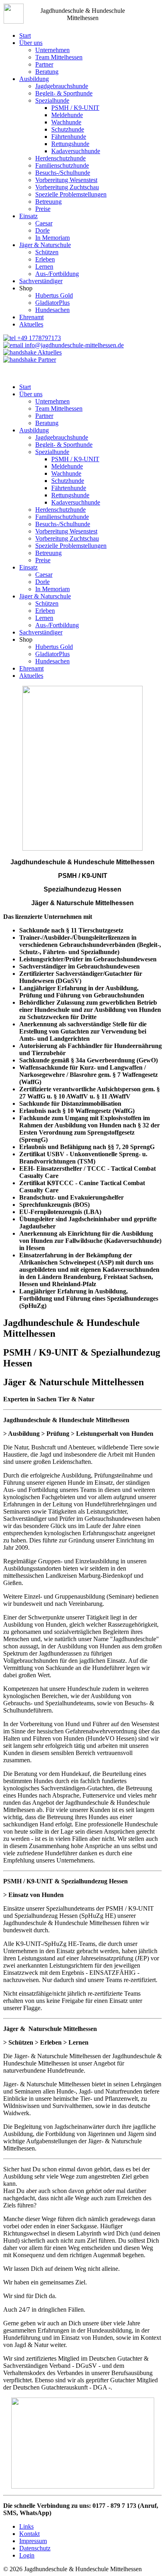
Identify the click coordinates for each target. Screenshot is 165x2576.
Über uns (31, 43)
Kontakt (29, 2534)
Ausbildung (34, 79)
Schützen (47, 252)
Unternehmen (52, 50)
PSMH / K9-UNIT (75, 108)
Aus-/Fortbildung (57, 274)
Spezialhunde (52, 100)
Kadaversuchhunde (76, 151)
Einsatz (28, 216)
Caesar (44, 223)
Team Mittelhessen (59, 57)
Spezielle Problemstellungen (71, 194)
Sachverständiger (41, 281)
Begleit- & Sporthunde (64, 93)
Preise (43, 209)
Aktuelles (31, 324)
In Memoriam (52, 238)
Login (27, 2555)
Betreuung (48, 202)
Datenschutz (35, 2548)
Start (25, 35)
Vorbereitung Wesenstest (66, 180)
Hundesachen (52, 310)
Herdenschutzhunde (60, 158)
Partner (44, 64)
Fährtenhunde (69, 137)
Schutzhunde (68, 129)
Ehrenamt (31, 317)
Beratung (47, 72)
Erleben (45, 259)
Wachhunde (66, 122)
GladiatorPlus (52, 303)
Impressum (33, 2541)
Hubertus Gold (54, 295)
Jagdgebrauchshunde (62, 86)
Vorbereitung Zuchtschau (67, 187)
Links (26, 2526)
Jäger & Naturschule (45, 245)
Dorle (42, 230)
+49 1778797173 (38, 338)
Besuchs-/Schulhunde (63, 173)
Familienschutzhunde (62, 165)
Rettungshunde (70, 144)
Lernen (44, 267)
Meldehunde (67, 115)
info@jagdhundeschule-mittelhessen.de (73, 345)
